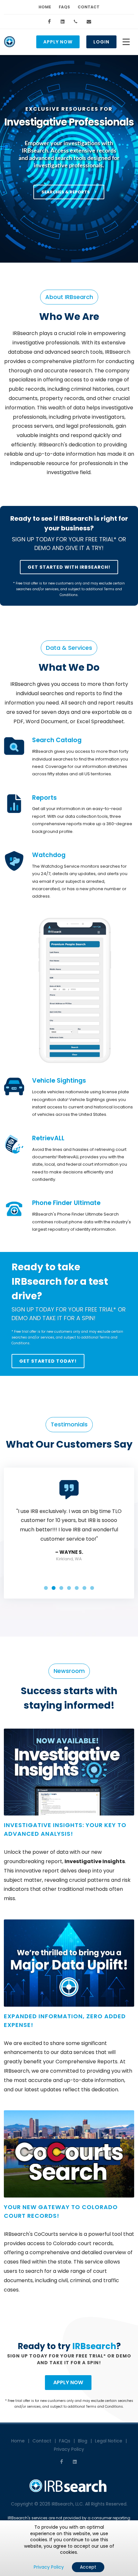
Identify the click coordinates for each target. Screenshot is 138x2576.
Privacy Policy (69, 2449)
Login (101, 42)
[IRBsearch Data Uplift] (69, 1963)
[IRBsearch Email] (89, 22)
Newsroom (69, 1671)
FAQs (64, 7)
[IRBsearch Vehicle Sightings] (14, 1087)
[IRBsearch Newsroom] (69, 1772)
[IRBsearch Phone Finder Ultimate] (14, 1209)
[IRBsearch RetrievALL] (14, 1144)
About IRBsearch (69, 297)
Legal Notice (109, 2441)
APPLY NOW (68, 2382)
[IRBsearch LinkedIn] (63, 22)
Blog (83, 2441)
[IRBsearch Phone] (76, 22)
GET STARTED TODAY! (48, 1361)
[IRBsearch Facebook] (49, 22)
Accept (88, 2567)
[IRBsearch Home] (10, 42)
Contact (89, 7)
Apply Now (58, 42)
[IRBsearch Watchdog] (14, 861)
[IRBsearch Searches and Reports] (14, 746)
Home (45, 7)
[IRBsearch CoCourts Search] (69, 2154)
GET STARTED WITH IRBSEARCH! (69, 567)
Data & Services (69, 648)
